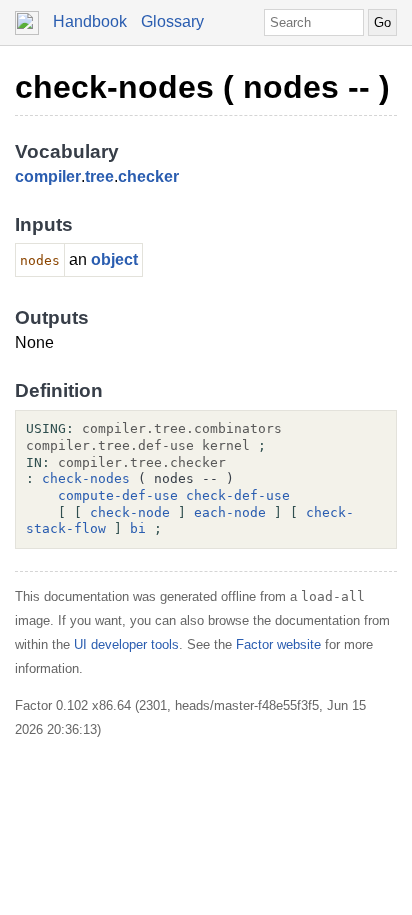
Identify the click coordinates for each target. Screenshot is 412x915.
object (114, 259)
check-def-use (238, 495)
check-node (130, 512)
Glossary (172, 21)
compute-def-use (118, 495)
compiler (48, 176)
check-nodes (86, 478)
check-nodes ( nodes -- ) (202, 87)
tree (99, 176)
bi (138, 528)
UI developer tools (126, 644)
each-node (230, 512)
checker (148, 176)
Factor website (278, 644)
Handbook (90, 21)
